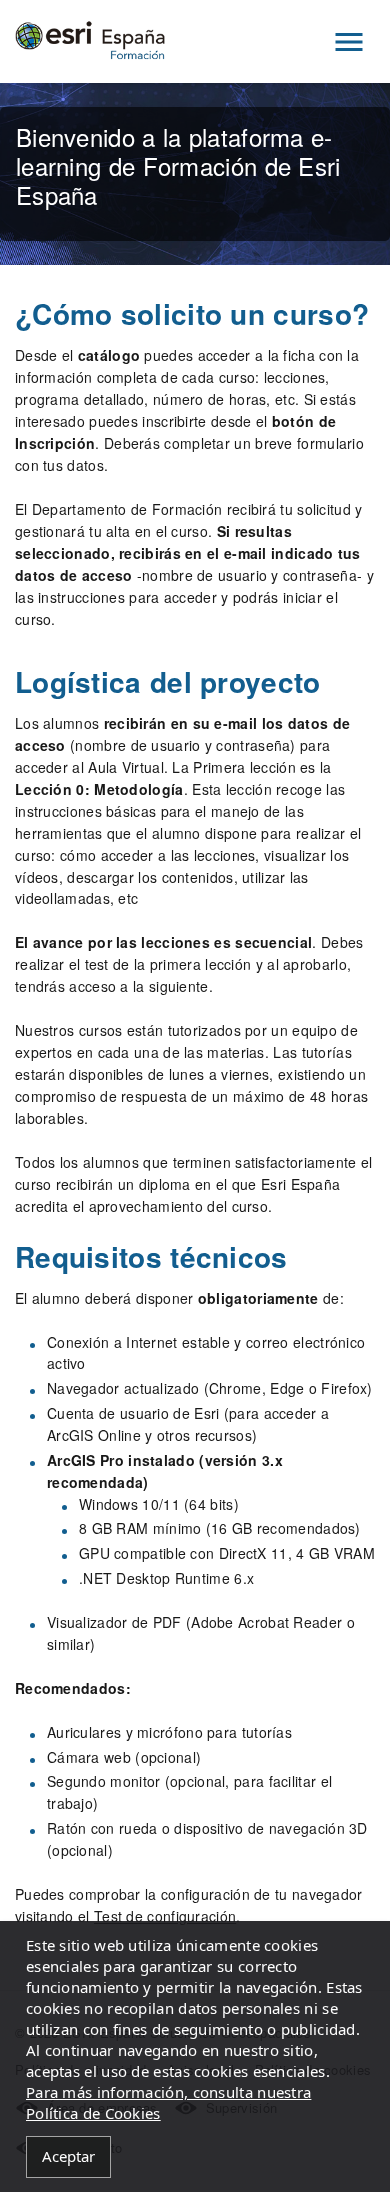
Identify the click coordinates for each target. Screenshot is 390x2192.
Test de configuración (165, 1916)
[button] (349, 41)
